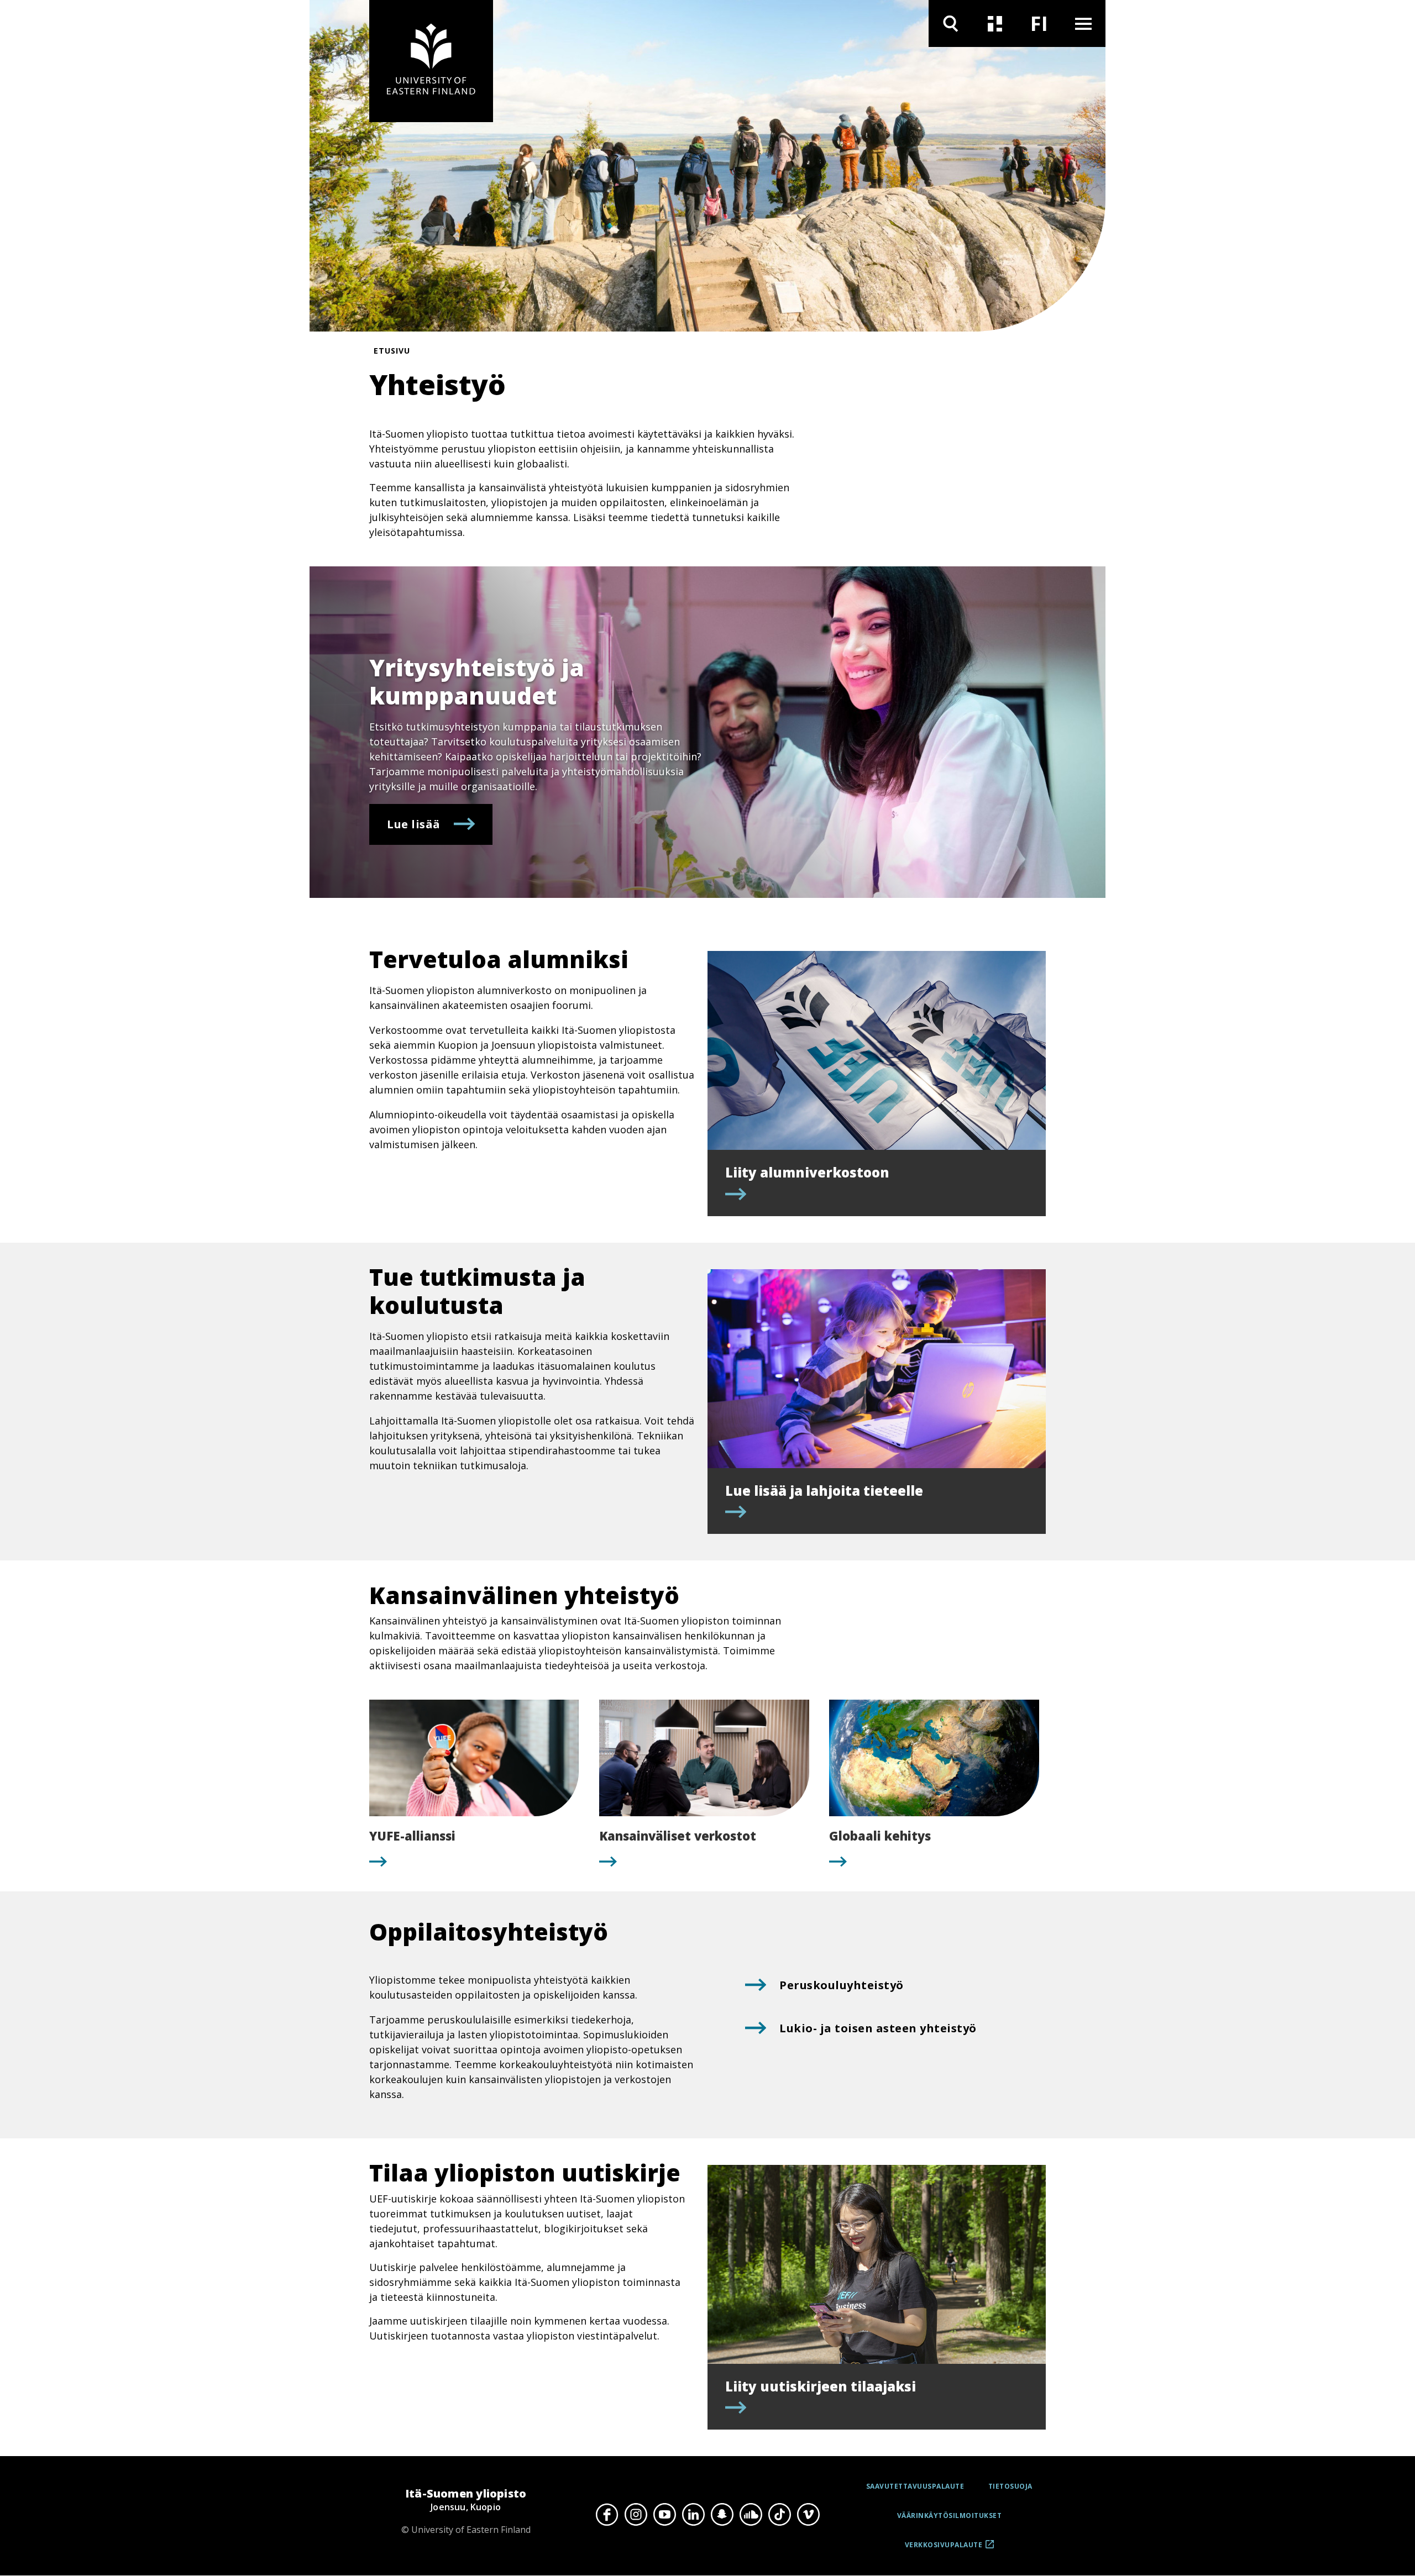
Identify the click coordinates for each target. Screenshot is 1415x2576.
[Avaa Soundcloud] (751, 2514)
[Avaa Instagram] (636, 2514)
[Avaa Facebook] (607, 2514)
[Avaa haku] (951, 23)
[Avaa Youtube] (664, 2514)
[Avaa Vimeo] (808, 2514)
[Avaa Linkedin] (693, 2514)
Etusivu (392, 351)
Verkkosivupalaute (944, 2549)
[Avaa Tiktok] (779, 2514)
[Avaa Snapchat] (722, 2514)
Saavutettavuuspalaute (915, 2486)
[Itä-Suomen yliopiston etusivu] (431, 61)
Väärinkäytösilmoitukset (950, 2515)
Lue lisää (414, 824)
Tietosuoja (1010, 2486)
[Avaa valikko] (1083, 23)
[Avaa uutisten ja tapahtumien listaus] (995, 23)
